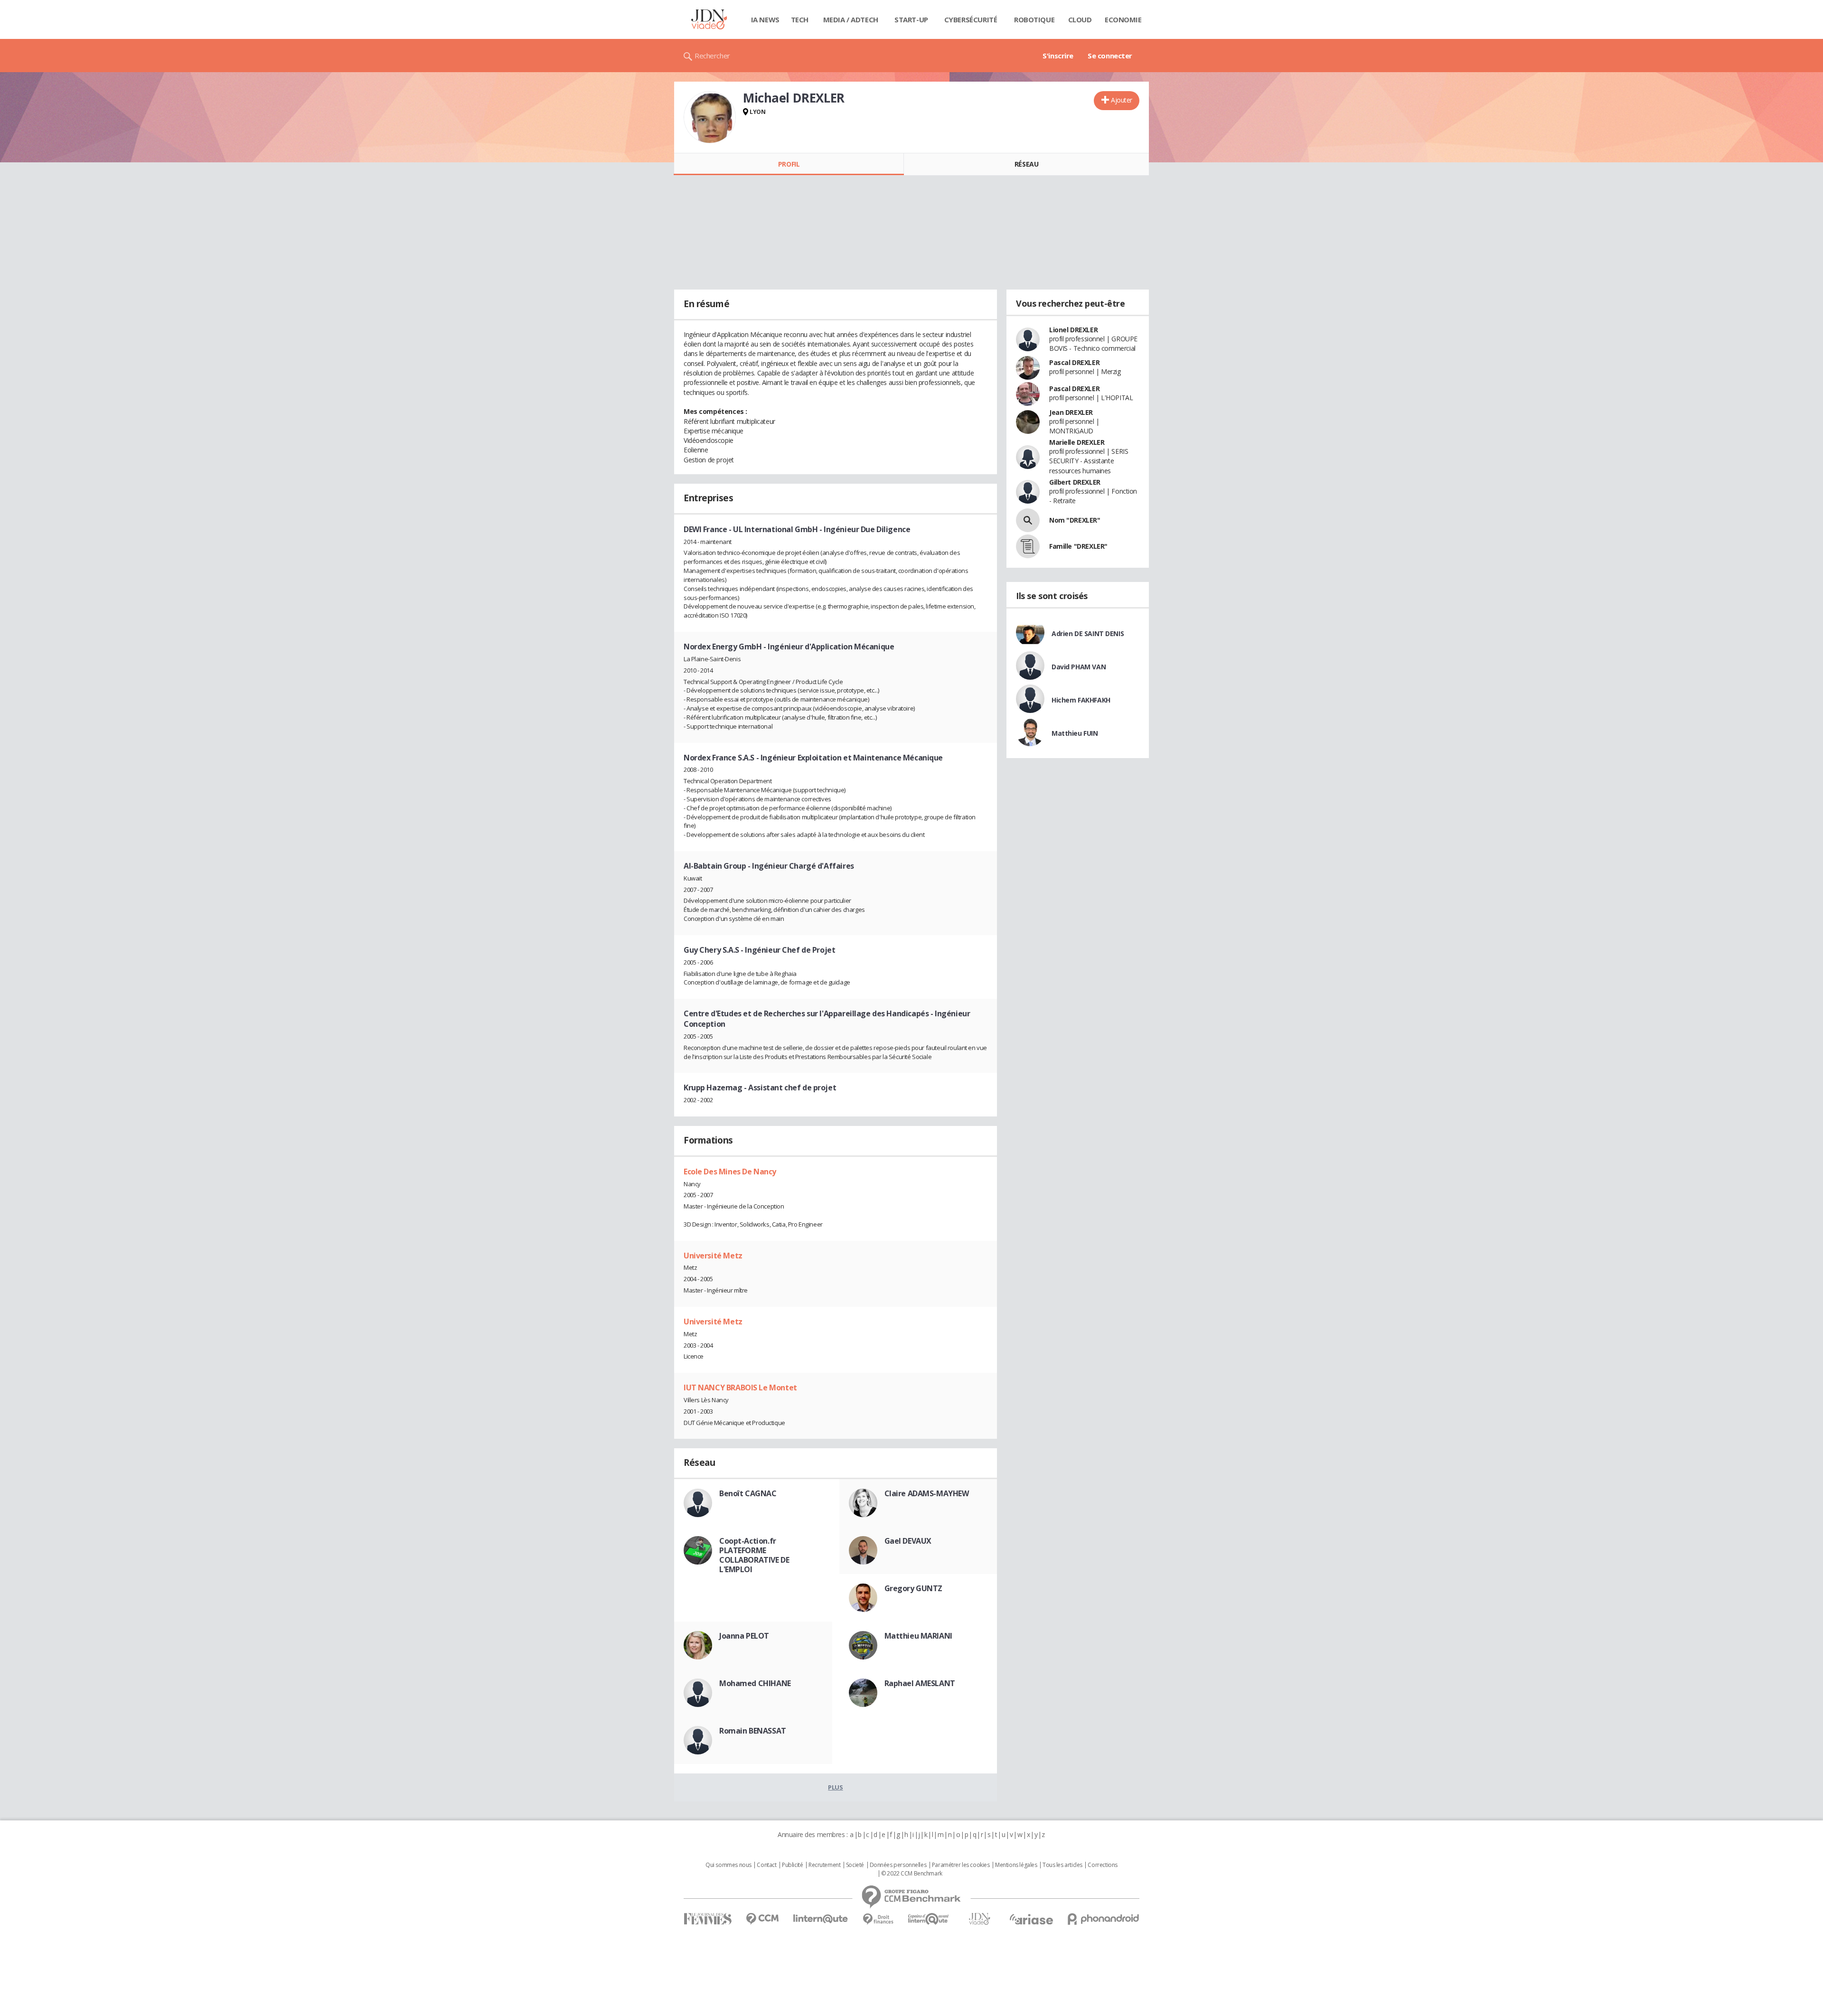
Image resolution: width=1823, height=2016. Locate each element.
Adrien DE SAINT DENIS (1088, 633)
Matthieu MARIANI (918, 1636)
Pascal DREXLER (1074, 362)
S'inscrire (1058, 56)
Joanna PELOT (744, 1636)
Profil (789, 164)
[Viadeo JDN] (979, 1919)
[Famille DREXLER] (1028, 546)
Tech (800, 19)
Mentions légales (1016, 1865)
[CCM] (762, 1919)
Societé (855, 1865)
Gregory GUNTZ (914, 1588)
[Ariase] (1031, 1919)
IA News (765, 19)
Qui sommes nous (728, 1865)
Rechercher (712, 56)
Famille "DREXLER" (1078, 546)
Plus (835, 1787)
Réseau (1026, 164)
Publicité (792, 1865)
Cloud (1080, 19)
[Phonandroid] (1104, 1919)
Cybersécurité (971, 19)
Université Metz (713, 1256)
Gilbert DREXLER (1075, 482)
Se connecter (1110, 56)
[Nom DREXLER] (1028, 520)
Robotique (1034, 19)
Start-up (911, 19)
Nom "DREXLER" (1075, 520)
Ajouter (1122, 100)
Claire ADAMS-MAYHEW (927, 1493)
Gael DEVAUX (908, 1541)
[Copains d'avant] (929, 1919)
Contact (766, 1865)
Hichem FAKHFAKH (1081, 700)
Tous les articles (1062, 1865)
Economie (1123, 19)
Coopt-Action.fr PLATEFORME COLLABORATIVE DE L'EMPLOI (754, 1555)
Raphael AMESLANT (920, 1683)
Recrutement (824, 1865)
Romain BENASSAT (753, 1731)
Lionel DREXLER (1073, 330)
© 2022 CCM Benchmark (912, 1874)
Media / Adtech (851, 19)
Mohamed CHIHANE (755, 1683)
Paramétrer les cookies (961, 1865)
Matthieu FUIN (1075, 733)
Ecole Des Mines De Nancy (730, 1172)
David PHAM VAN (1079, 667)
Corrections (1102, 1865)
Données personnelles (898, 1865)
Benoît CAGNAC (748, 1493)
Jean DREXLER (1071, 412)
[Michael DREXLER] (710, 117)
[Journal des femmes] (708, 1919)
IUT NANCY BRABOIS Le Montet (740, 1388)
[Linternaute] (821, 1919)
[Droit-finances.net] (878, 1919)
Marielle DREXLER (1077, 442)
